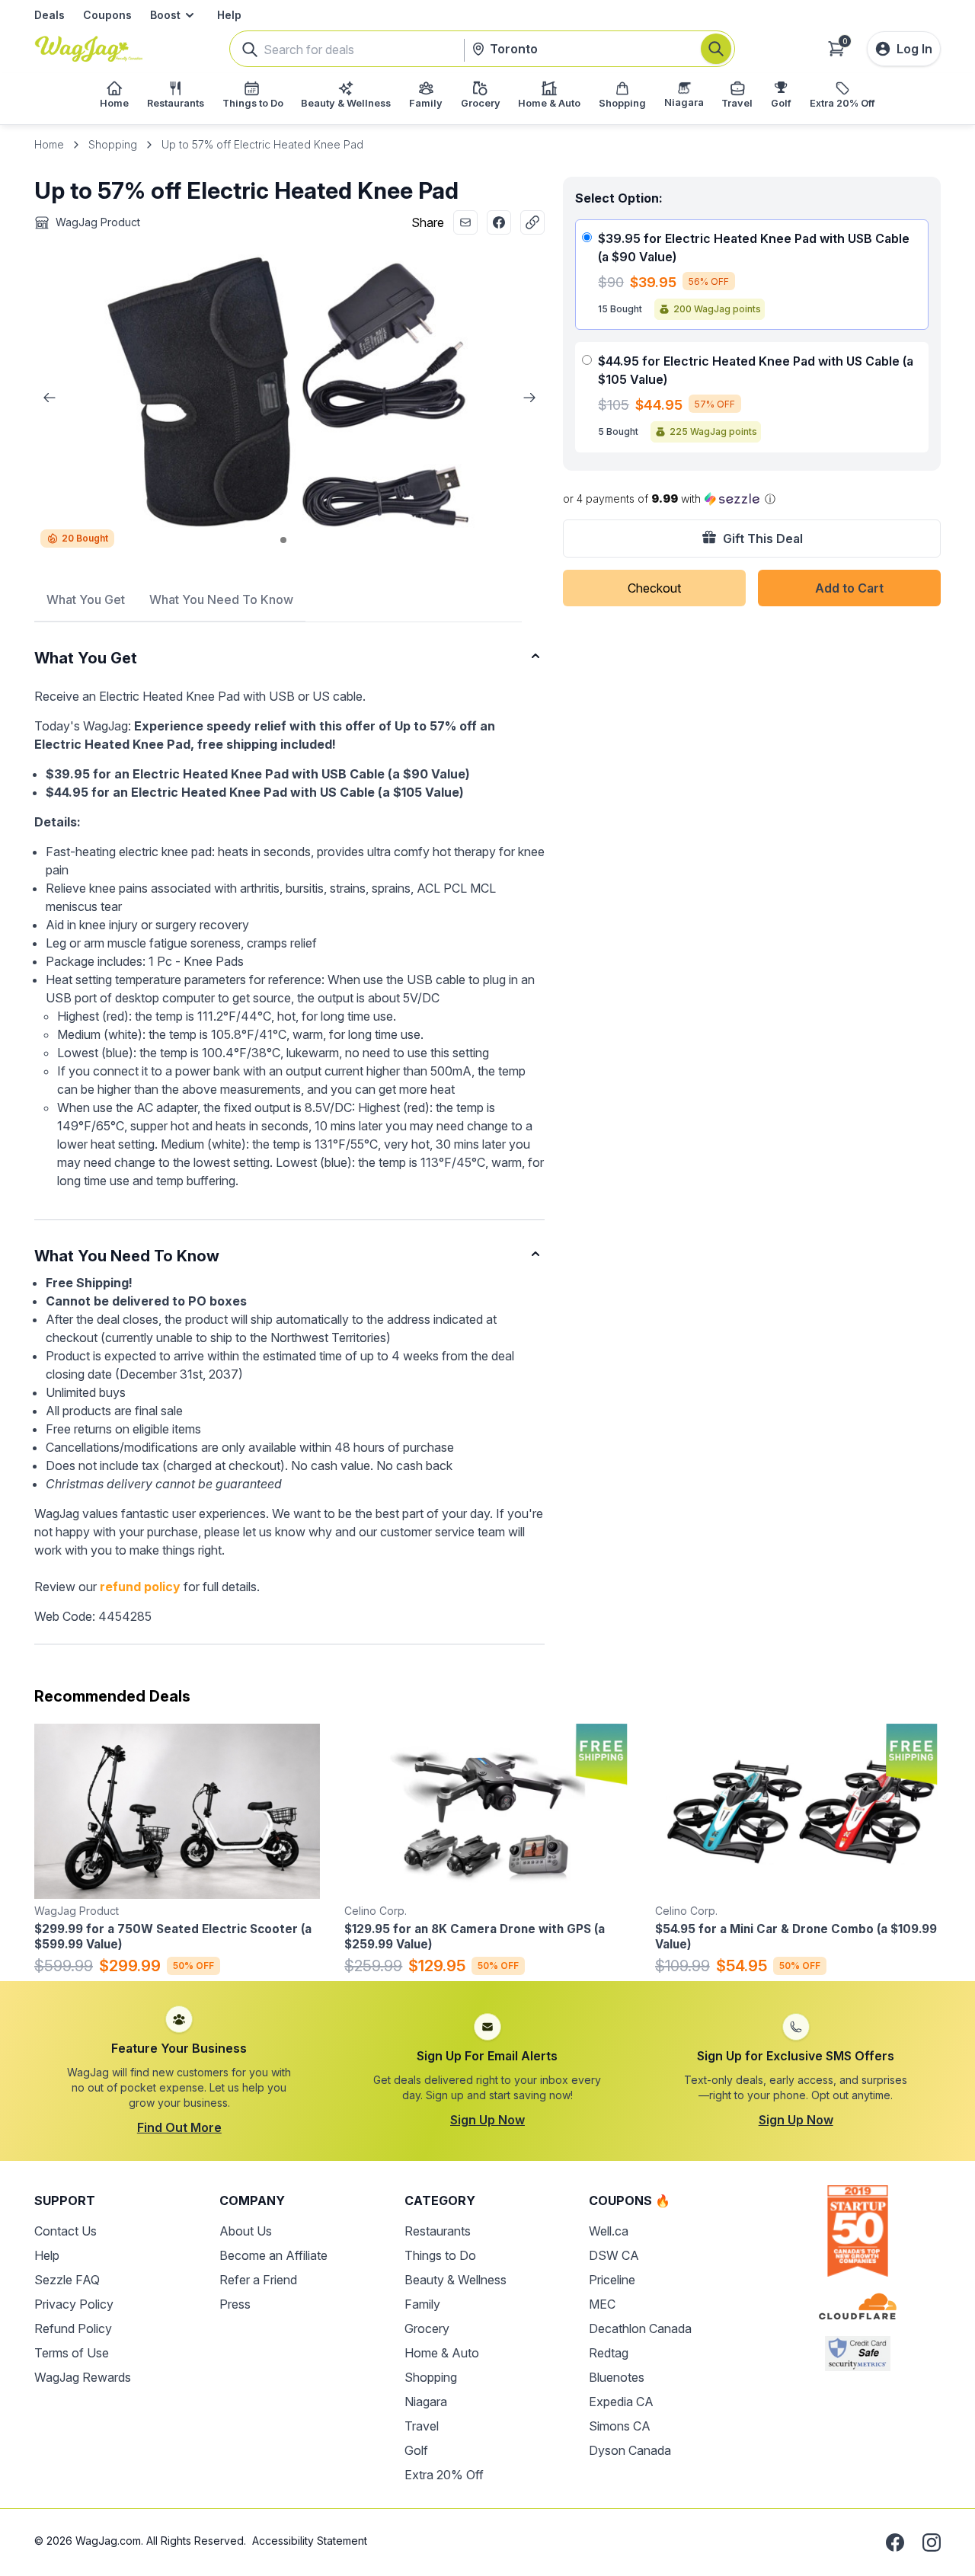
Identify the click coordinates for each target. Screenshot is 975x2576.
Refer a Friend (258, 2280)
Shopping (113, 144)
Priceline (612, 2280)
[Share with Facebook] (499, 222)
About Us (246, 2231)
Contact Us (66, 2231)
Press (235, 2304)
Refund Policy (73, 2328)
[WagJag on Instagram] (932, 2542)
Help (229, 15)
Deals (50, 15)
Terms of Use (72, 2353)
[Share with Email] (465, 222)
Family (422, 2304)
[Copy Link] (532, 222)
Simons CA (620, 2426)
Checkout (654, 588)
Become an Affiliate (273, 2255)
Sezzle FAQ (67, 2280)
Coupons (107, 15)
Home (49, 144)
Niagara (426, 2402)
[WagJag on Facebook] (895, 2542)
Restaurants (438, 2231)
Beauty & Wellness (456, 2280)
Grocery (427, 2328)
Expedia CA (621, 2402)
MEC (602, 2304)
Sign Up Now (487, 2120)
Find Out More (179, 2127)
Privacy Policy (74, 2304)
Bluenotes (617, 2377)
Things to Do (440, 2255)
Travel (422, 2426)
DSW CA (614, 2255)
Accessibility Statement (310, 2541)
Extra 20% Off (444, 2475)
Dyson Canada (630, 2450)
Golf (416, 2450)
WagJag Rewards (83, 2377)
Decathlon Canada (640, 2328)
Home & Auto (442, 2353)
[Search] (716, 49)
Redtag (609, 2353)
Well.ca (609, 2231)
